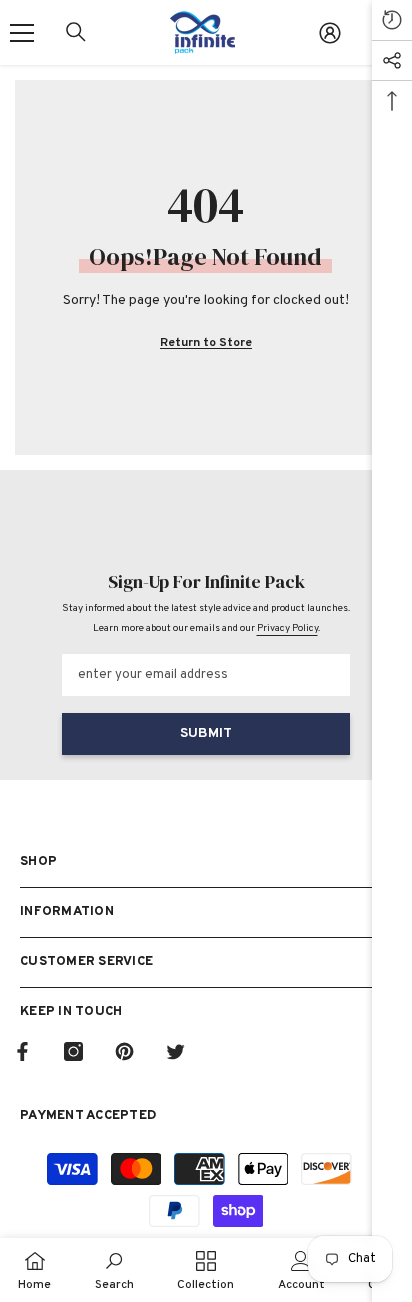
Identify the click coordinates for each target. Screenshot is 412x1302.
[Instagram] (73, 1051)
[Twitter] (175, 1051)
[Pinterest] (124, 1051)
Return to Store (206, 343)
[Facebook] (22, 1051)
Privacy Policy (287, 628)
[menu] (22, 33)
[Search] (76, 32)
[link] (114, 1270)
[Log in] (330, 33)
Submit (206, 733)
